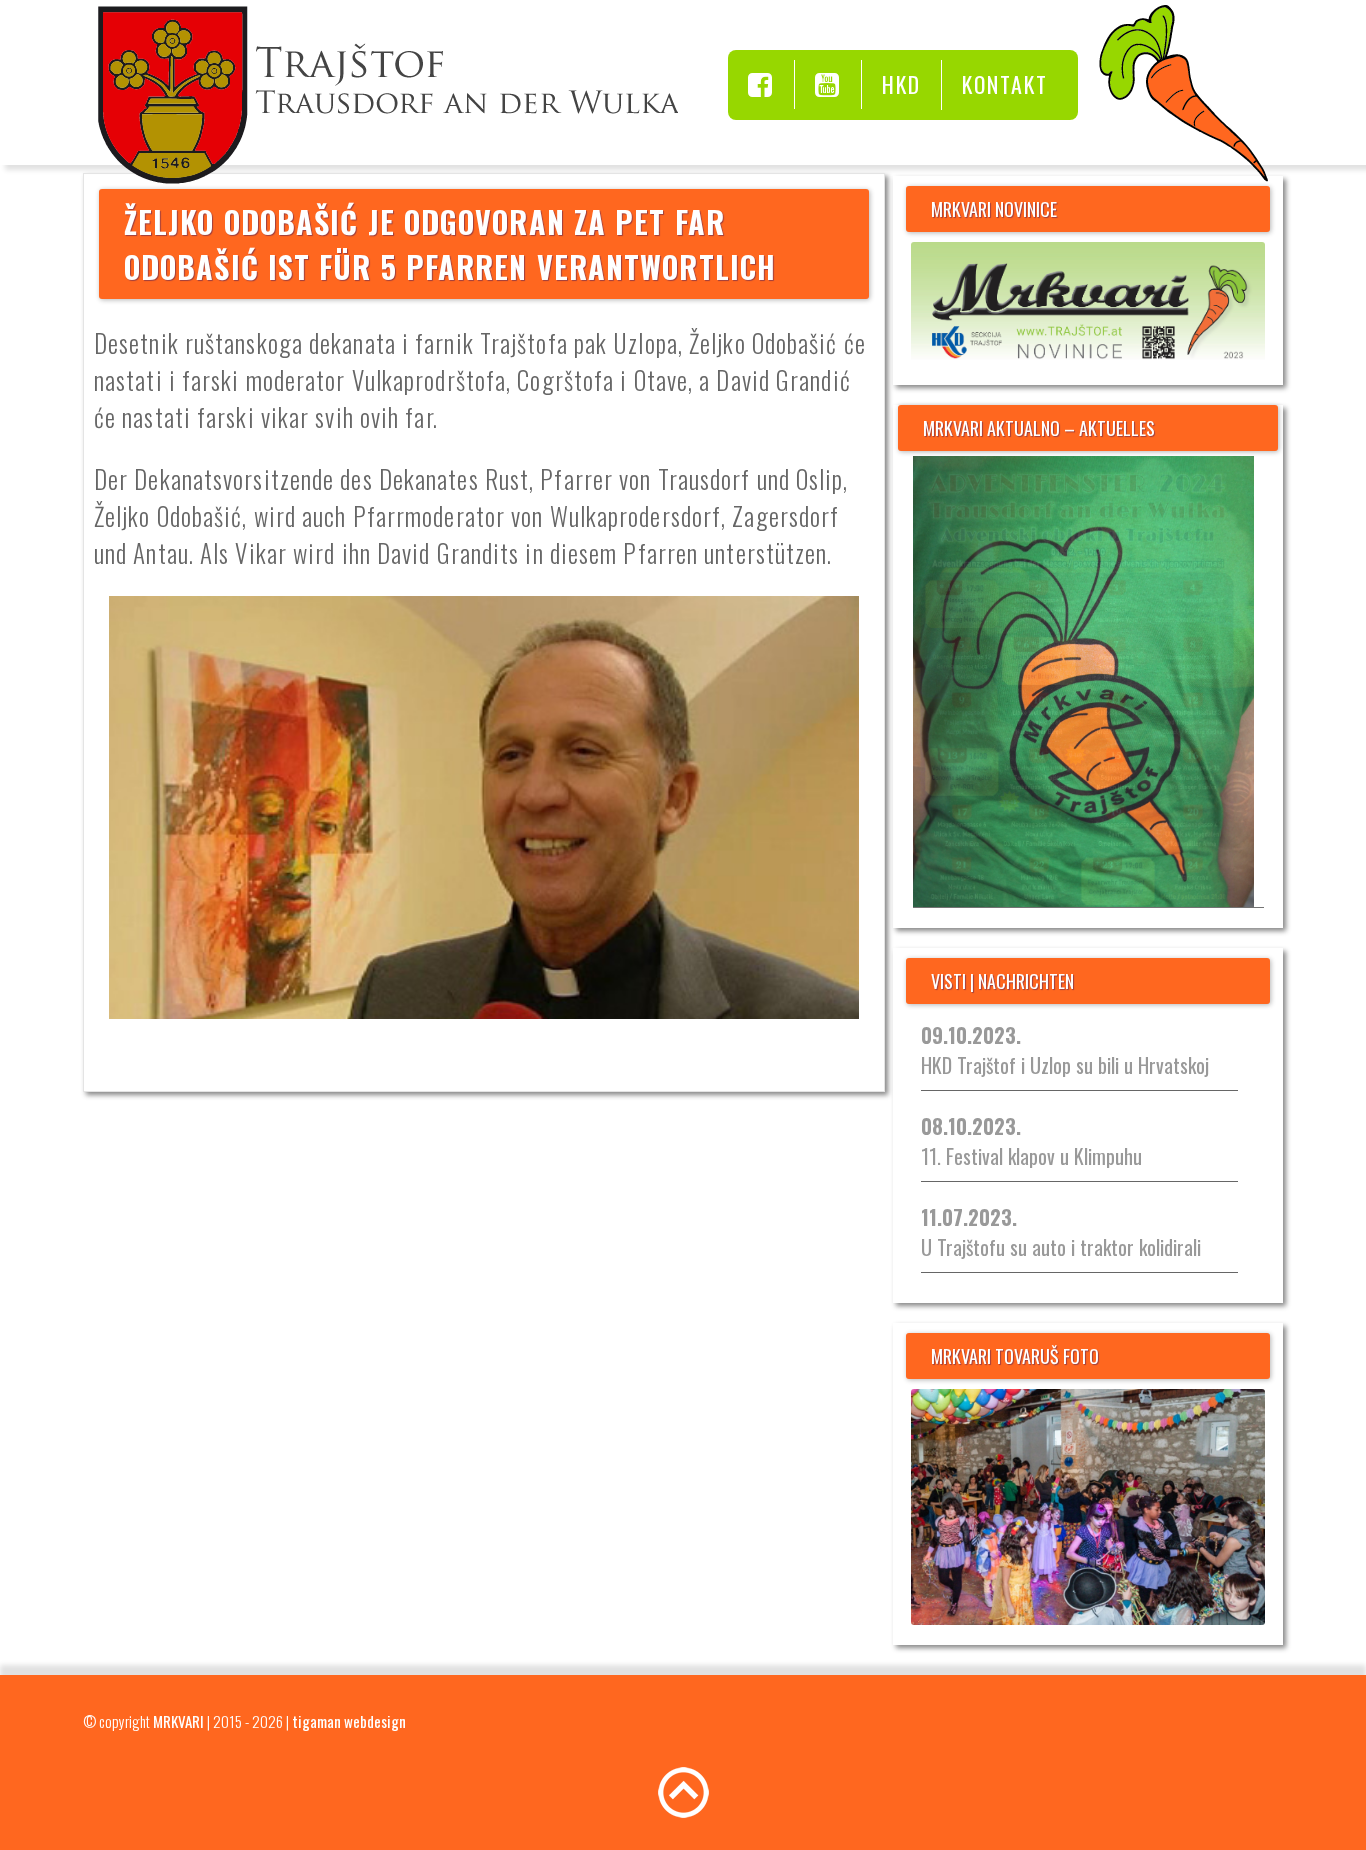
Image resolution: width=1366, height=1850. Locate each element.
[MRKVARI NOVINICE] (1088, 303)
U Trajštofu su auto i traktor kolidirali (1061, 1232)
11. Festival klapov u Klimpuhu (1031, 1141)
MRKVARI (178, 1721)
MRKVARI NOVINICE (994, 209)
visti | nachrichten (1002, 981)
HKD (901, 84)
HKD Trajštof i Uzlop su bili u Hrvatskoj (1065, 1050)
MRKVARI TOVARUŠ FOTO (1015, 1356)
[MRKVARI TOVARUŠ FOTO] (1088, 1507)
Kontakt (1005, 84)
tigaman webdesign (349, 1721)
